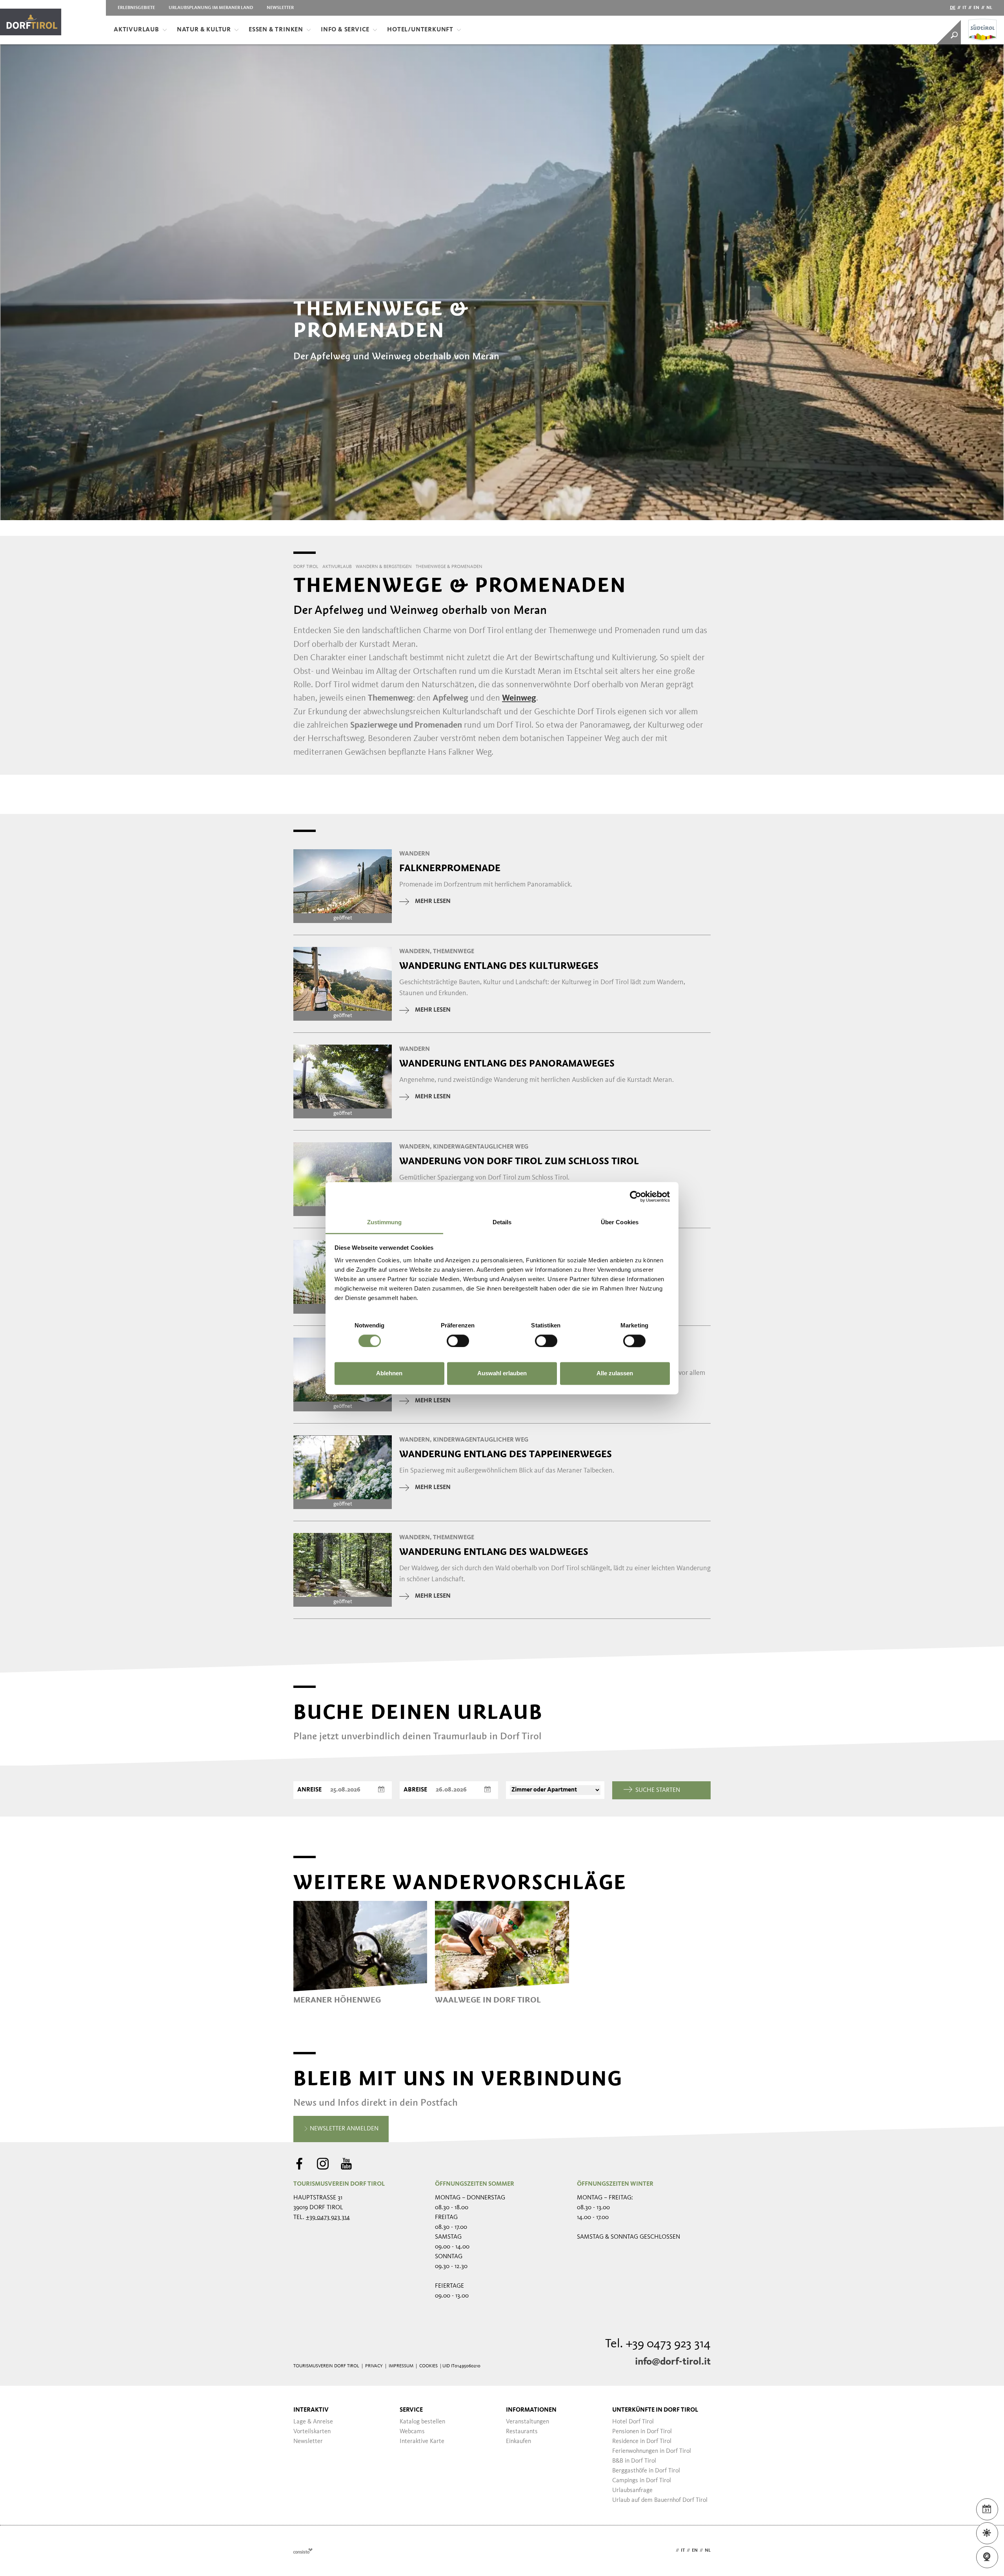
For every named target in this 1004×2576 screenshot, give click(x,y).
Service (411, 2410)
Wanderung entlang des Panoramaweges (507, 1063)
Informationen (531, 2410)
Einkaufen (518, 2441)
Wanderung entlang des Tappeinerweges (506, 1454)
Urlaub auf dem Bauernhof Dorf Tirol (660, 2500)
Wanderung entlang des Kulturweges (499, 966)
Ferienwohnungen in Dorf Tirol (652, 2451)
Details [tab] (502, 1222)
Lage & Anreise (313, 2422)
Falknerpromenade (450, 868)
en (976, 8)
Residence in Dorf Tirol (642, 2441)
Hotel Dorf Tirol (633, 2422)
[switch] (458, 1341)
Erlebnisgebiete (136, 8)
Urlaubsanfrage (632, 2490)
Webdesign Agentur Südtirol (303, 2551)
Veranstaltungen (527, 2422)
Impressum (401, 2366)
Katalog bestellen (422, 2422)
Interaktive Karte (422, 2441)
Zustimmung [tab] (385, 1222)
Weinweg (519, 698)
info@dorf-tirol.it (673, 2362)
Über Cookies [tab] (620, 1222)
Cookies (428, 2366)
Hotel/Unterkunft (420, 30)
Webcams (412, 2432)
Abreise (415, 1790)
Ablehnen (389, 1374)
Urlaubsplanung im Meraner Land (211, 8)
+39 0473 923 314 (328, 2217)
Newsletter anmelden (343, 2129)
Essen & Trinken (276, 30)
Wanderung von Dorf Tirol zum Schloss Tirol (519, 1161)
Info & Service (345, 30)
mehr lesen (433, 901)
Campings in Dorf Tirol (642, 2481)
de (953, 8)
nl (989, 8)
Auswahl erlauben (502, 1374)
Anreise (309, 1790)
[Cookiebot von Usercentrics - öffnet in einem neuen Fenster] (636, 1196)
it (964, 8)
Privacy (374, 2366)
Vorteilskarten (312, 2432)
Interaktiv (311, 2410)
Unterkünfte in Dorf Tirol (655, 2410)
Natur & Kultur (204, 30)
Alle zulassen (615, 1374)
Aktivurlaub (136, 30)
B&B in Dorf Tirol (634, 2461)
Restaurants (522, 2432)
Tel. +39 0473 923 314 (658, 2344)
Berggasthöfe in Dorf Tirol (646, 2471)
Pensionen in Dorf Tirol (642, 2432)
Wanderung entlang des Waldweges (494, 1552)
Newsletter (280, 8)
